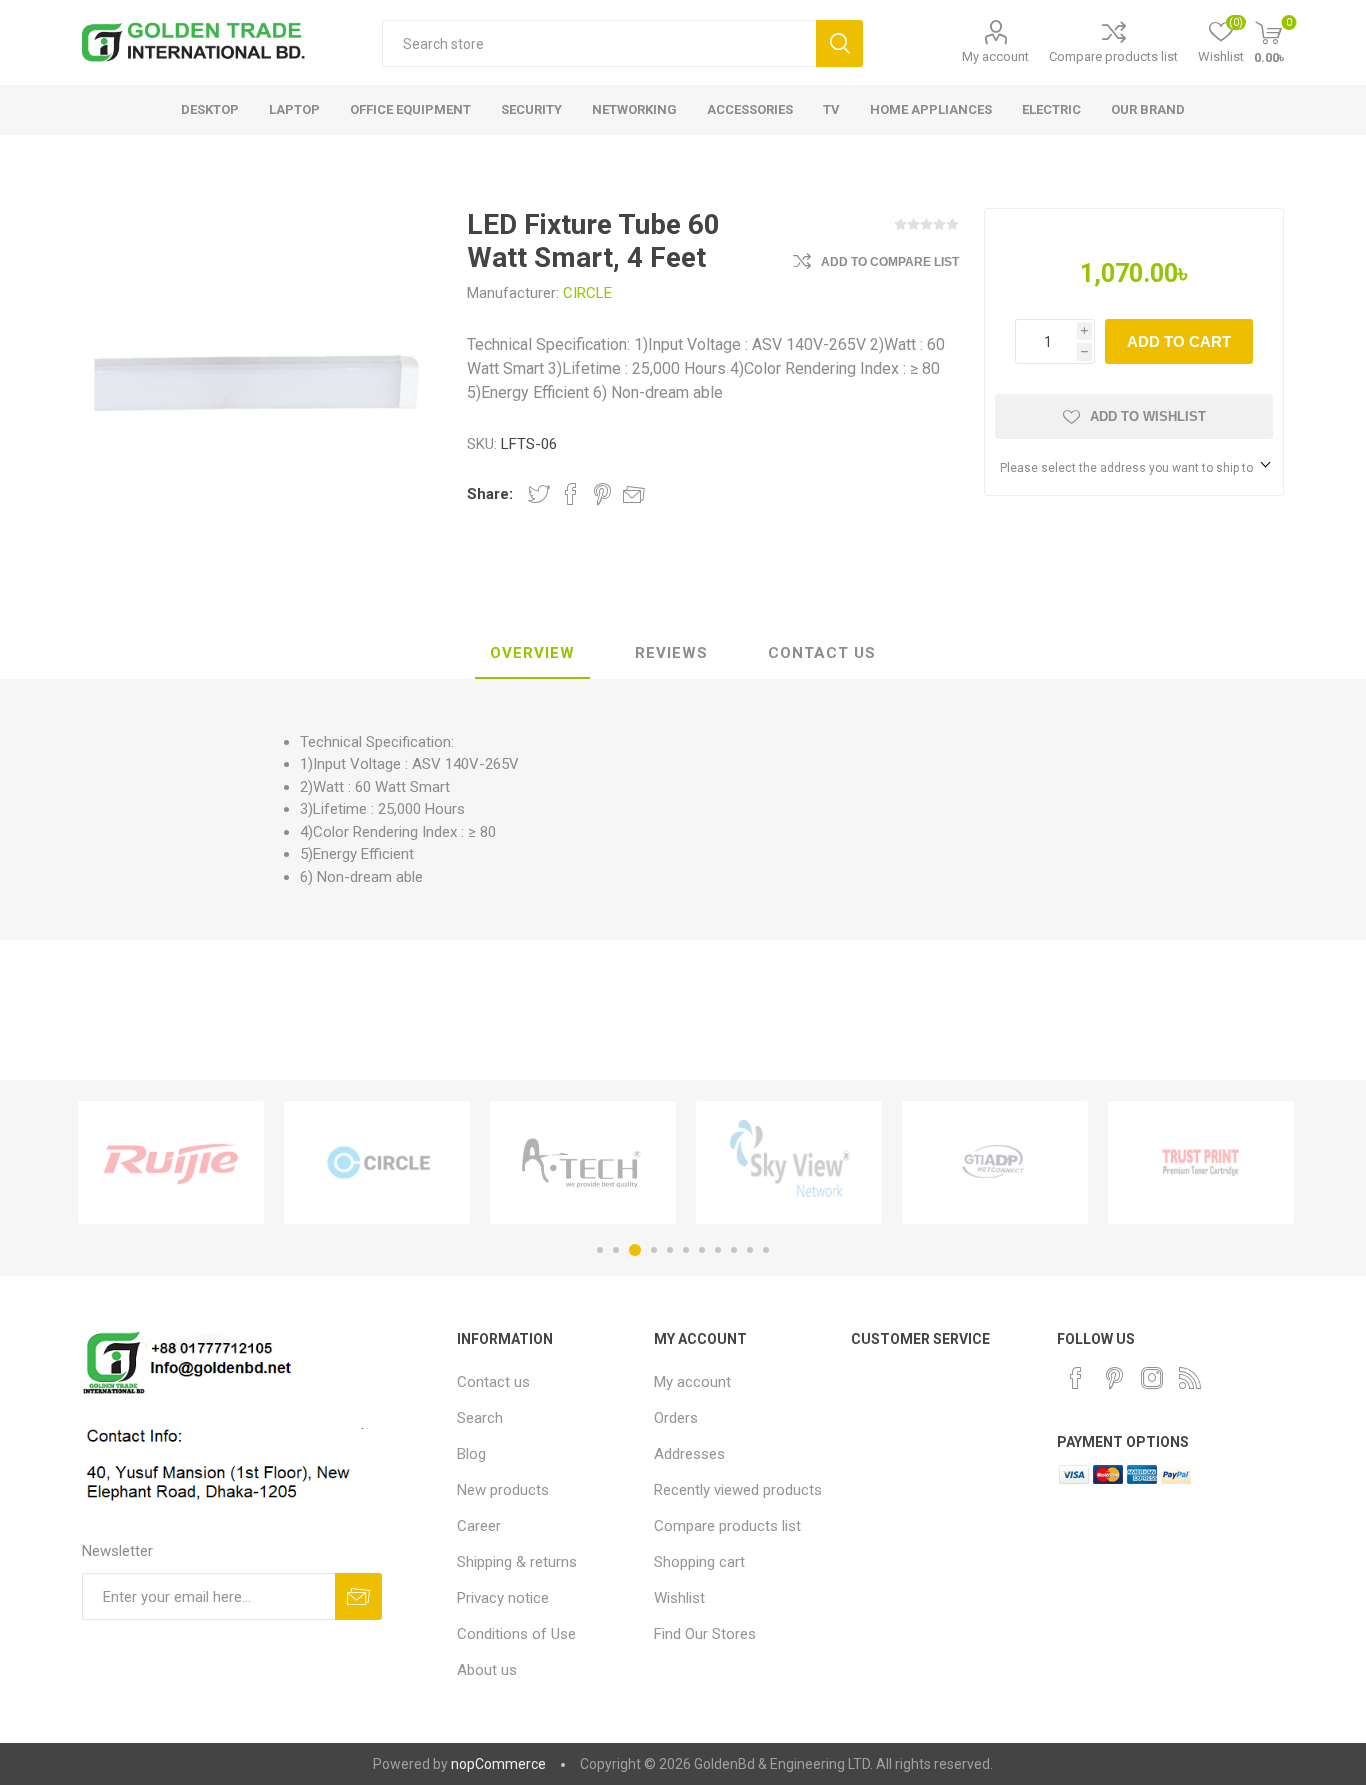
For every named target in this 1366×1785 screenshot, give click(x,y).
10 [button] (750, 1250)
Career (479, 1526)
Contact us (493, 1382)
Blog (471, 1454)
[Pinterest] (1114, 1378)
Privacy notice (503, 1598)
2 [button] (616, 1250)
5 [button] (670, 1250)
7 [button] (702, 1250)
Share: (490, 494)
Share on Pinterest (602, 494)
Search (839, 43)
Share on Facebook (571, 494)
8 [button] (718, 1250)
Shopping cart (699, 1562)
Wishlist (679, 1598)
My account (995, 56)
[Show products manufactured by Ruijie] (171, 1162)
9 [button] (734, 1250)
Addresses (689, 1454)
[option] (171, 1162)
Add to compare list (890, 262)
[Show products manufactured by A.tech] (583, 1162)
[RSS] (1190, 1378)
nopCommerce (498, 1764)
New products (503, 1490)
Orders (676, 1418)
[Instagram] (1152, 1378)
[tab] (532, 654)
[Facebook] (1076, 1378)
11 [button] (766, 1250)
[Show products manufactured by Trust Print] (1201, 1162)
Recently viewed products (738, 1490)
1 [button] (600, 1250)
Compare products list (1113, 56)
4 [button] (654, 1250)
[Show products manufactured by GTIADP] (995, 1162)
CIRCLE (587, 293)
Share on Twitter (539, 494)
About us (487, 1670)
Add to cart (1179, 341)
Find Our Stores (705, 1634)
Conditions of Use (516, 1634)
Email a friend (634, 494)
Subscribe (358, 1596)
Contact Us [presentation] (822, 653)
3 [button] (635, 1250)
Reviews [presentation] (671, 653)
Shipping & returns (517, 1562)
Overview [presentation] (532, 653)
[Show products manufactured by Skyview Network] (789, 1162)
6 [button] (686, 1250)
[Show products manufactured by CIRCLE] (377, 1162)
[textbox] (599, 43)
